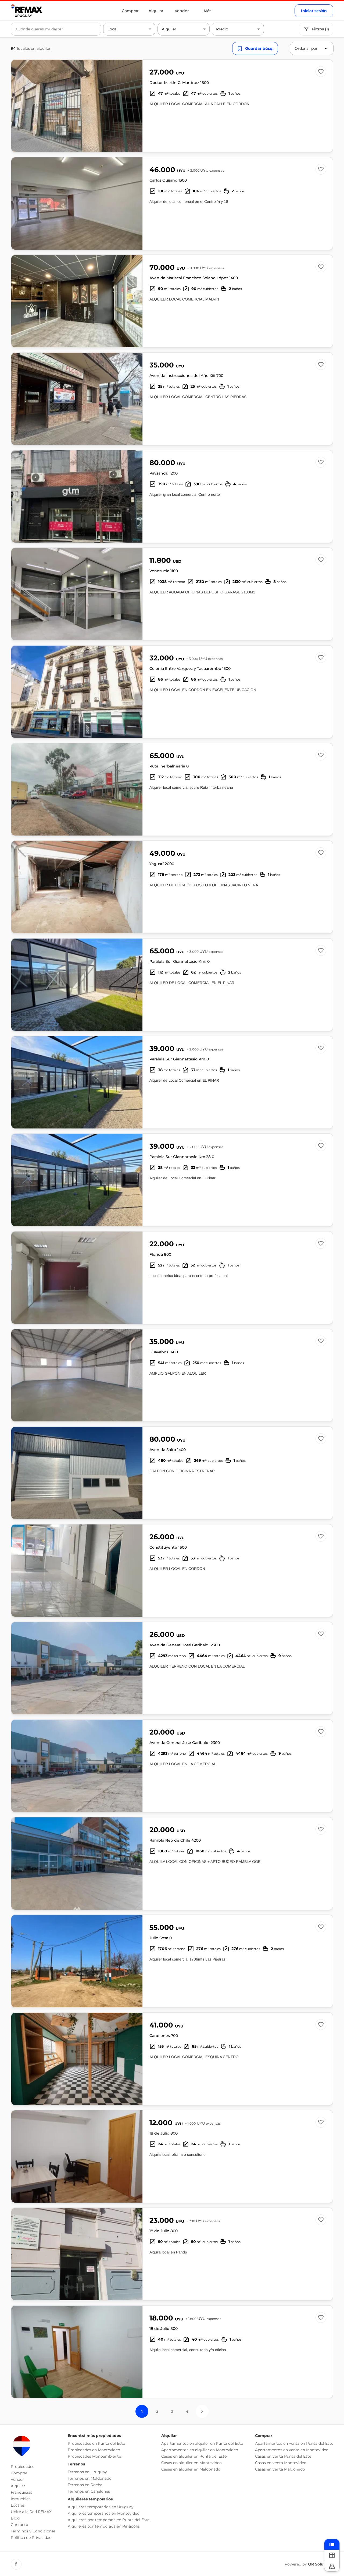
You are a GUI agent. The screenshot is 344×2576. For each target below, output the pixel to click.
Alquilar (156, 11)
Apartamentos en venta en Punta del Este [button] (294, 2443)
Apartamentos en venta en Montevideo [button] (292, 2450)
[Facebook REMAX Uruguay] (16, 2564)
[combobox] (56, 29)
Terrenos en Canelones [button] (89, 2491)
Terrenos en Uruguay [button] (87, 2472)
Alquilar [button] (18, 2486)
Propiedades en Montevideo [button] (94, 2450)
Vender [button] (17, 2479)
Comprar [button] (19, 2473)
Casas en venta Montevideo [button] (281, 2463)
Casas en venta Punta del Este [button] (283, 2456)
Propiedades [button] (22, 2467)
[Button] (135, 106)
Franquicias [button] (21, 2492)
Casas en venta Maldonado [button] (280, 2469)
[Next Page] (202, 2411)
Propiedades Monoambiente (94, 2456)
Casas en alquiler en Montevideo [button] (191, 2463)
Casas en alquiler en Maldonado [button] (191, 2469)
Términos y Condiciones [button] (33, 2531)
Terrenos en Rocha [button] (85, 2485)
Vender (182, 11)
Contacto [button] (19, 2525)
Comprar (130, 11)
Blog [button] (15, 2518)
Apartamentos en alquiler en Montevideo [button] (200, 2450)
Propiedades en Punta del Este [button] (96, 2443)
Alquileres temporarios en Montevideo (104, 2513)
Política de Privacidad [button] (31, 2538)
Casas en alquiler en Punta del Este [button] (194, 2456)
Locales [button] (18, 2505)
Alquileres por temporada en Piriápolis (104, 2526)
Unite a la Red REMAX (31, 2512)
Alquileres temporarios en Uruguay (101, 2507)
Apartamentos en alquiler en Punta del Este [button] (202, 2443)
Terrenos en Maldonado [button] (90, 2478)
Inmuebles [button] (21, 2499)
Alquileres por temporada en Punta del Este (109, 2520)
